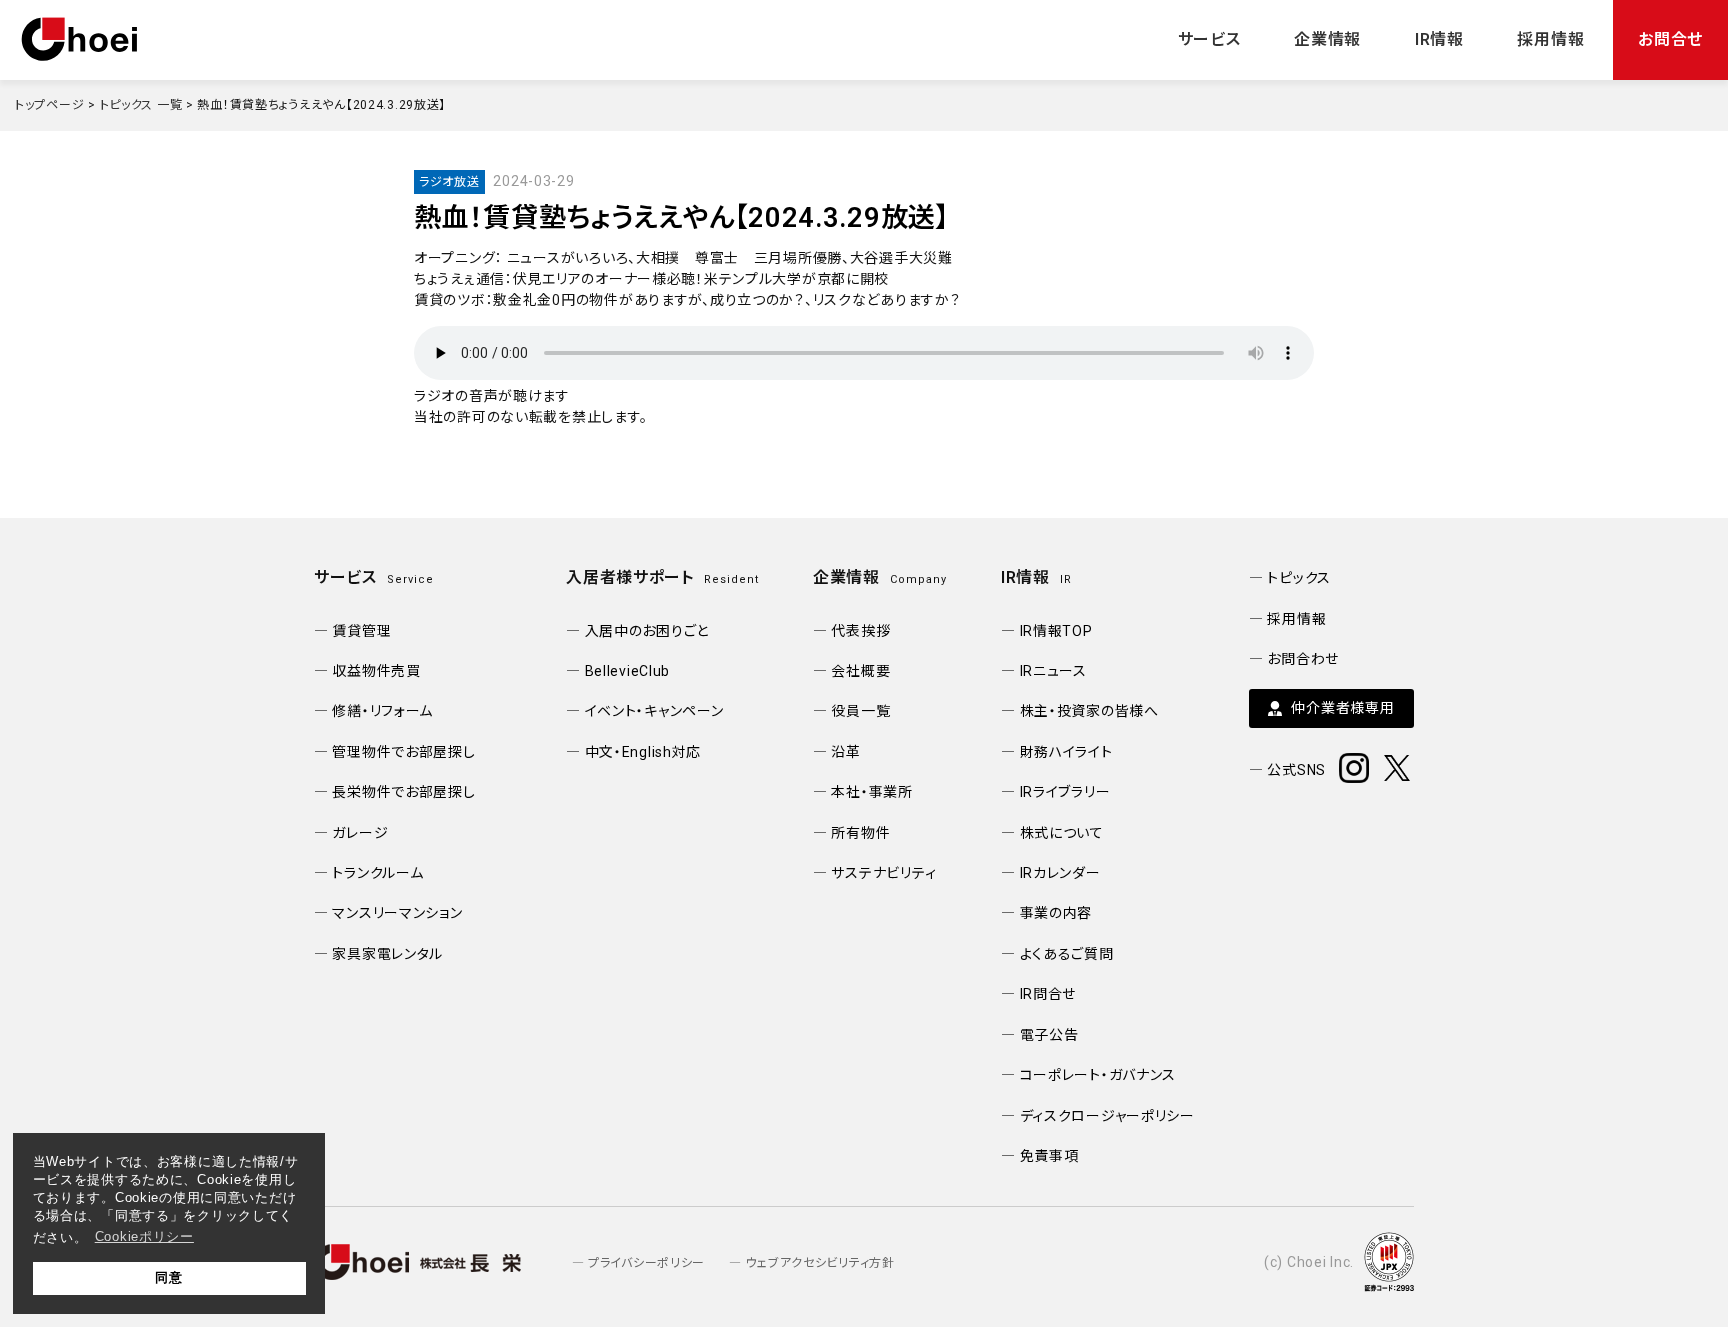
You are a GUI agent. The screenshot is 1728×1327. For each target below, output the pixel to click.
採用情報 (1550, 39)
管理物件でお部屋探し (403, 752)
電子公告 (1049, 1035)
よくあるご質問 (1067, 954)
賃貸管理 (361, 631)
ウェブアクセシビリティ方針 (819, 1263)
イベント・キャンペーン (654, 711)
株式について (1062, 833)
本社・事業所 (871, 792)
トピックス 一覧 (141, 105)
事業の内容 (1056, 913)
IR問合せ (1048, 994)
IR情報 (1439, 39)
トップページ (49, 105)
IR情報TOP (1056, 631)
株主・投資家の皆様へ (1089, 711)
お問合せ (1670, 39)
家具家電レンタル (387, 954)
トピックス (1299, 578)
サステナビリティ (883, 873)
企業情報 (1327, 39)
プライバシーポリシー (646, 1263)
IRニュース (1053, 671)
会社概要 (860, 671)
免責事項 (1049, 1156)
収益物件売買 (376, 671)
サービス (1209, 39)
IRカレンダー (1060, 873)
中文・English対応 (643, 752)
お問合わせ (1303, 659)
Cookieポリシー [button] (144, 1236)
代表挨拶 (860, 631)
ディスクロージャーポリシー (1107, 1116)
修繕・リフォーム (382, 711)
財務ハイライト (1066, 752)
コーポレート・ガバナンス (1098, 1075)
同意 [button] (168, 1277)
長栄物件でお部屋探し (403, 792)
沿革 (845, 752)
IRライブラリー (1065, 792)
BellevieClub (627, 671)
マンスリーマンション (397, 913)
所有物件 (860, 833)
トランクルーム (377, 873)
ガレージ (360, 833)
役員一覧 (860, 711)
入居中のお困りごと (647, 631)
